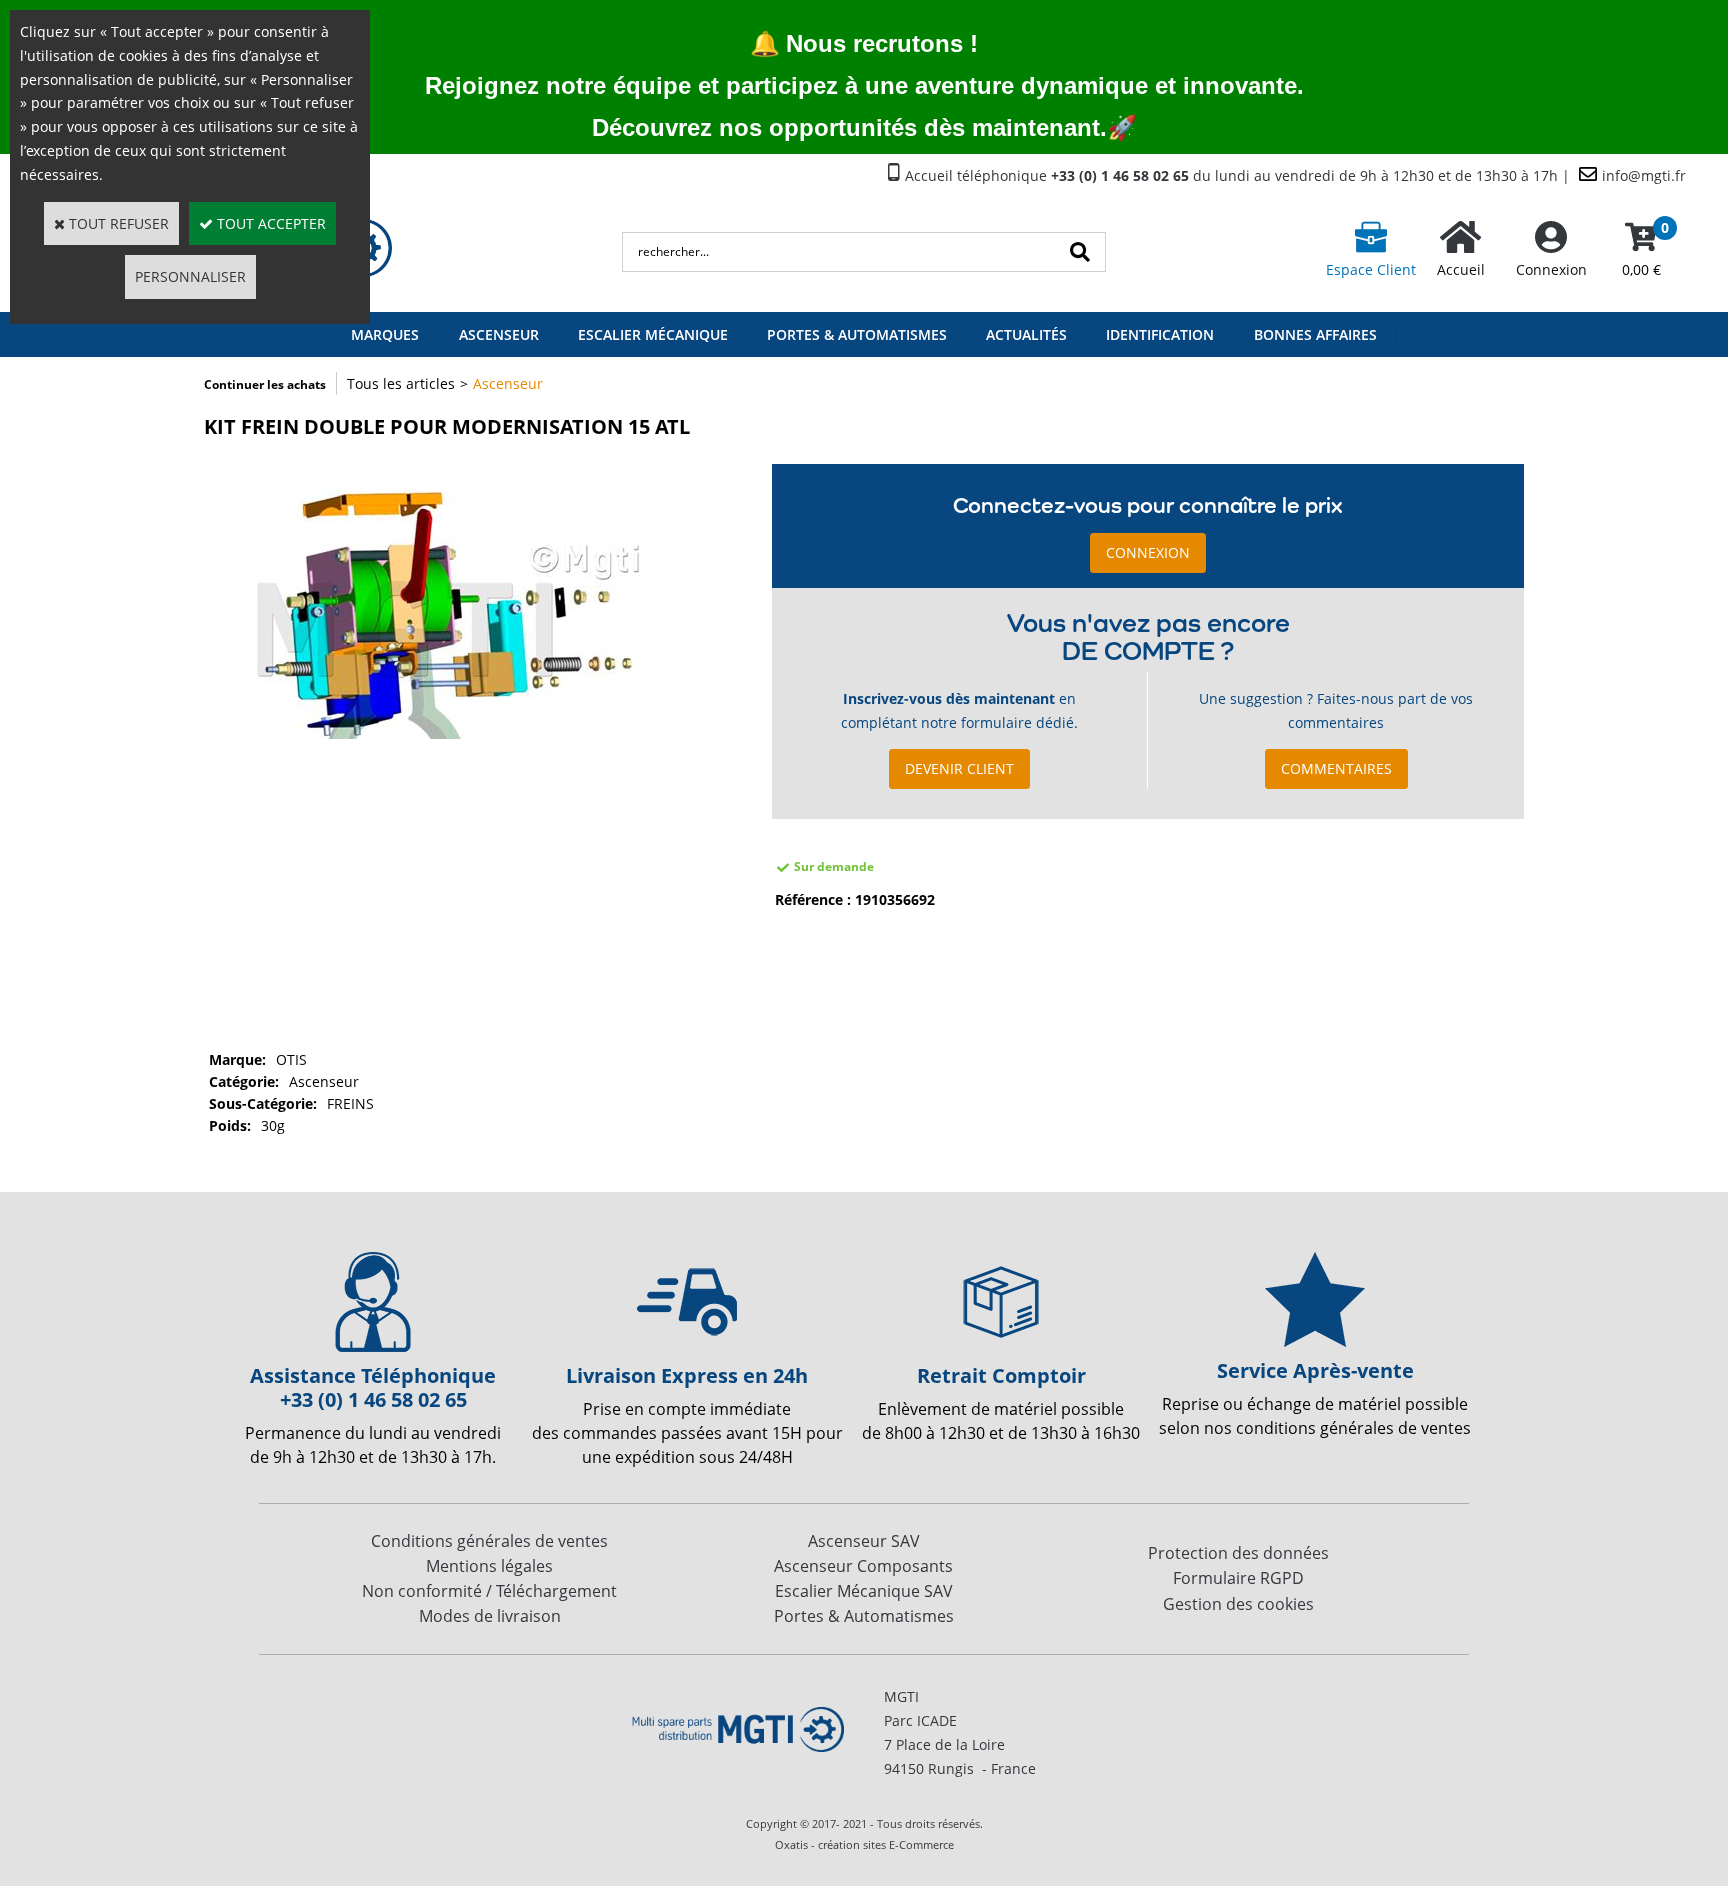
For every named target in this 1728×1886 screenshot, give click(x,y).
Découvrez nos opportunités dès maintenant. (849, 127)
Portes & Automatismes (857, 334)
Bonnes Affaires (1315, 334)
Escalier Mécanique (653, 334)
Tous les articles (401, 383)
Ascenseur (499, 334)
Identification (1160, 334)
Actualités (1026, 334)
